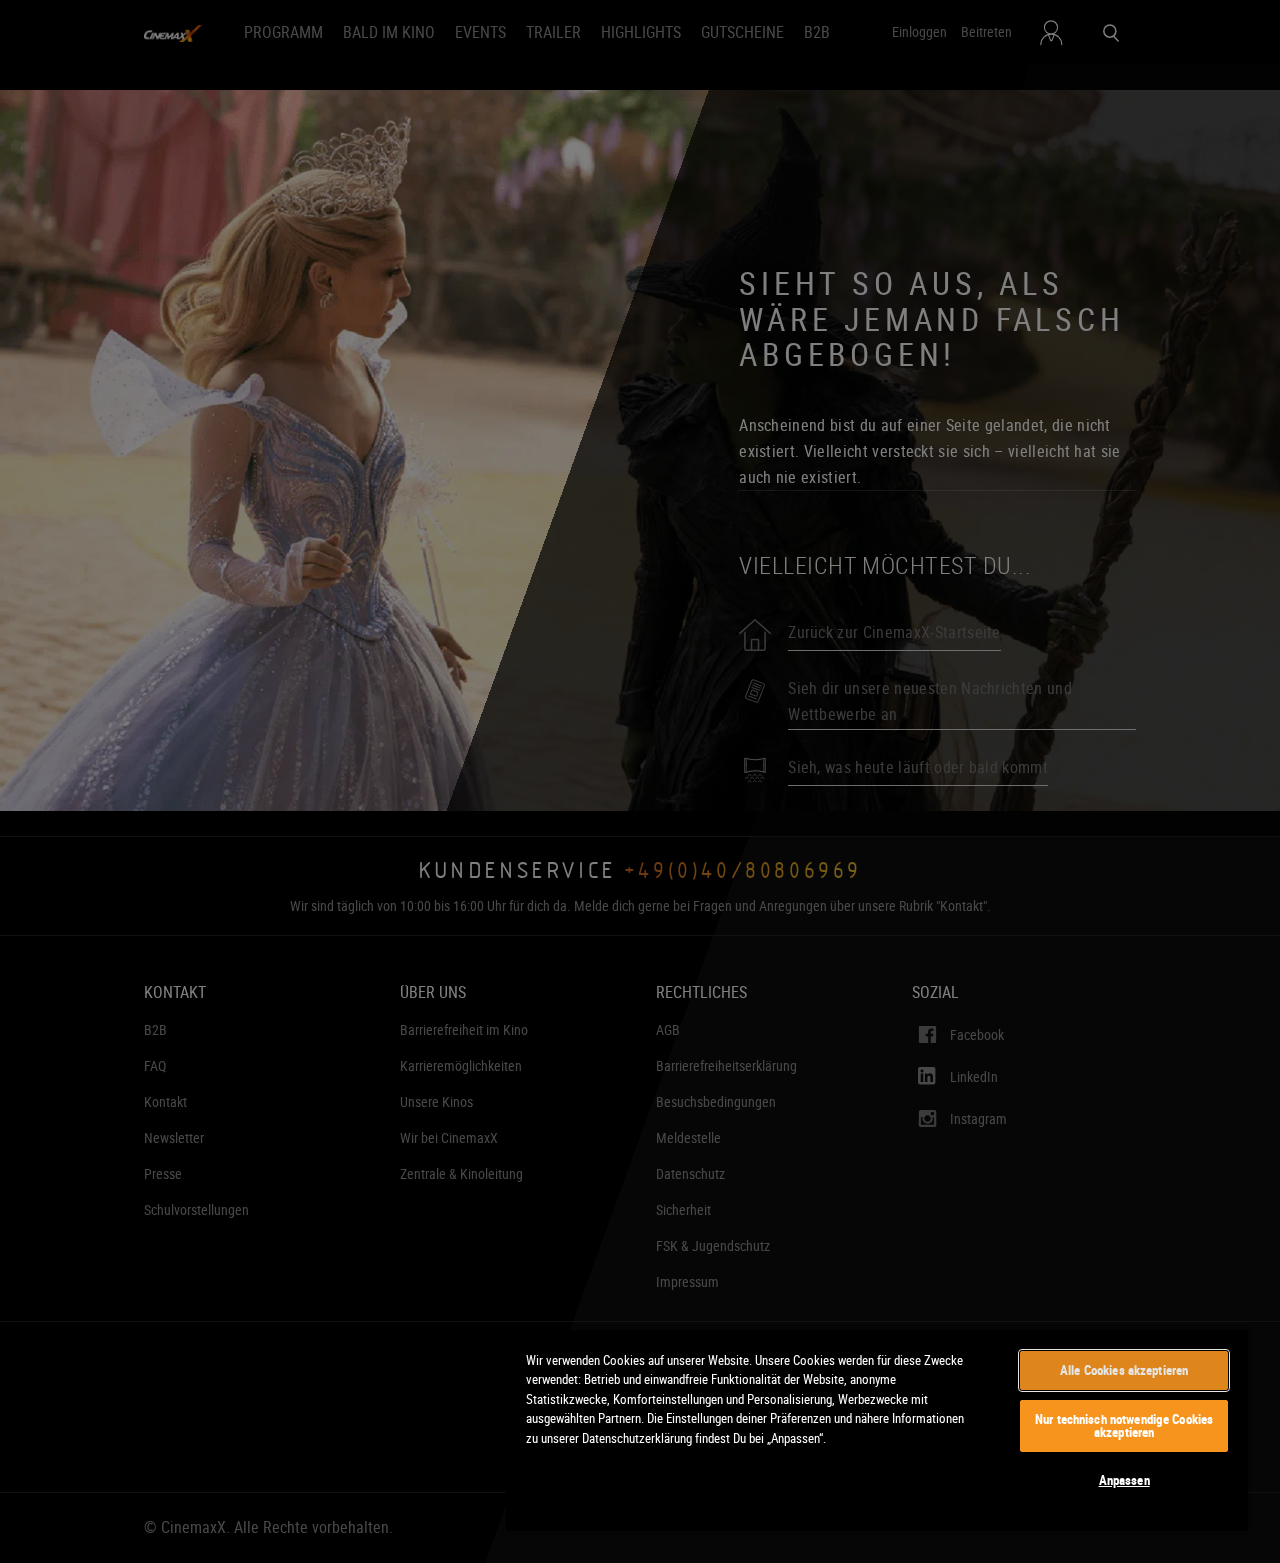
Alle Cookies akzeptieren (1124, 1370)
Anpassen (1124, 1480)
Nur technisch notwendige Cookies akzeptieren (1124, 1425)
